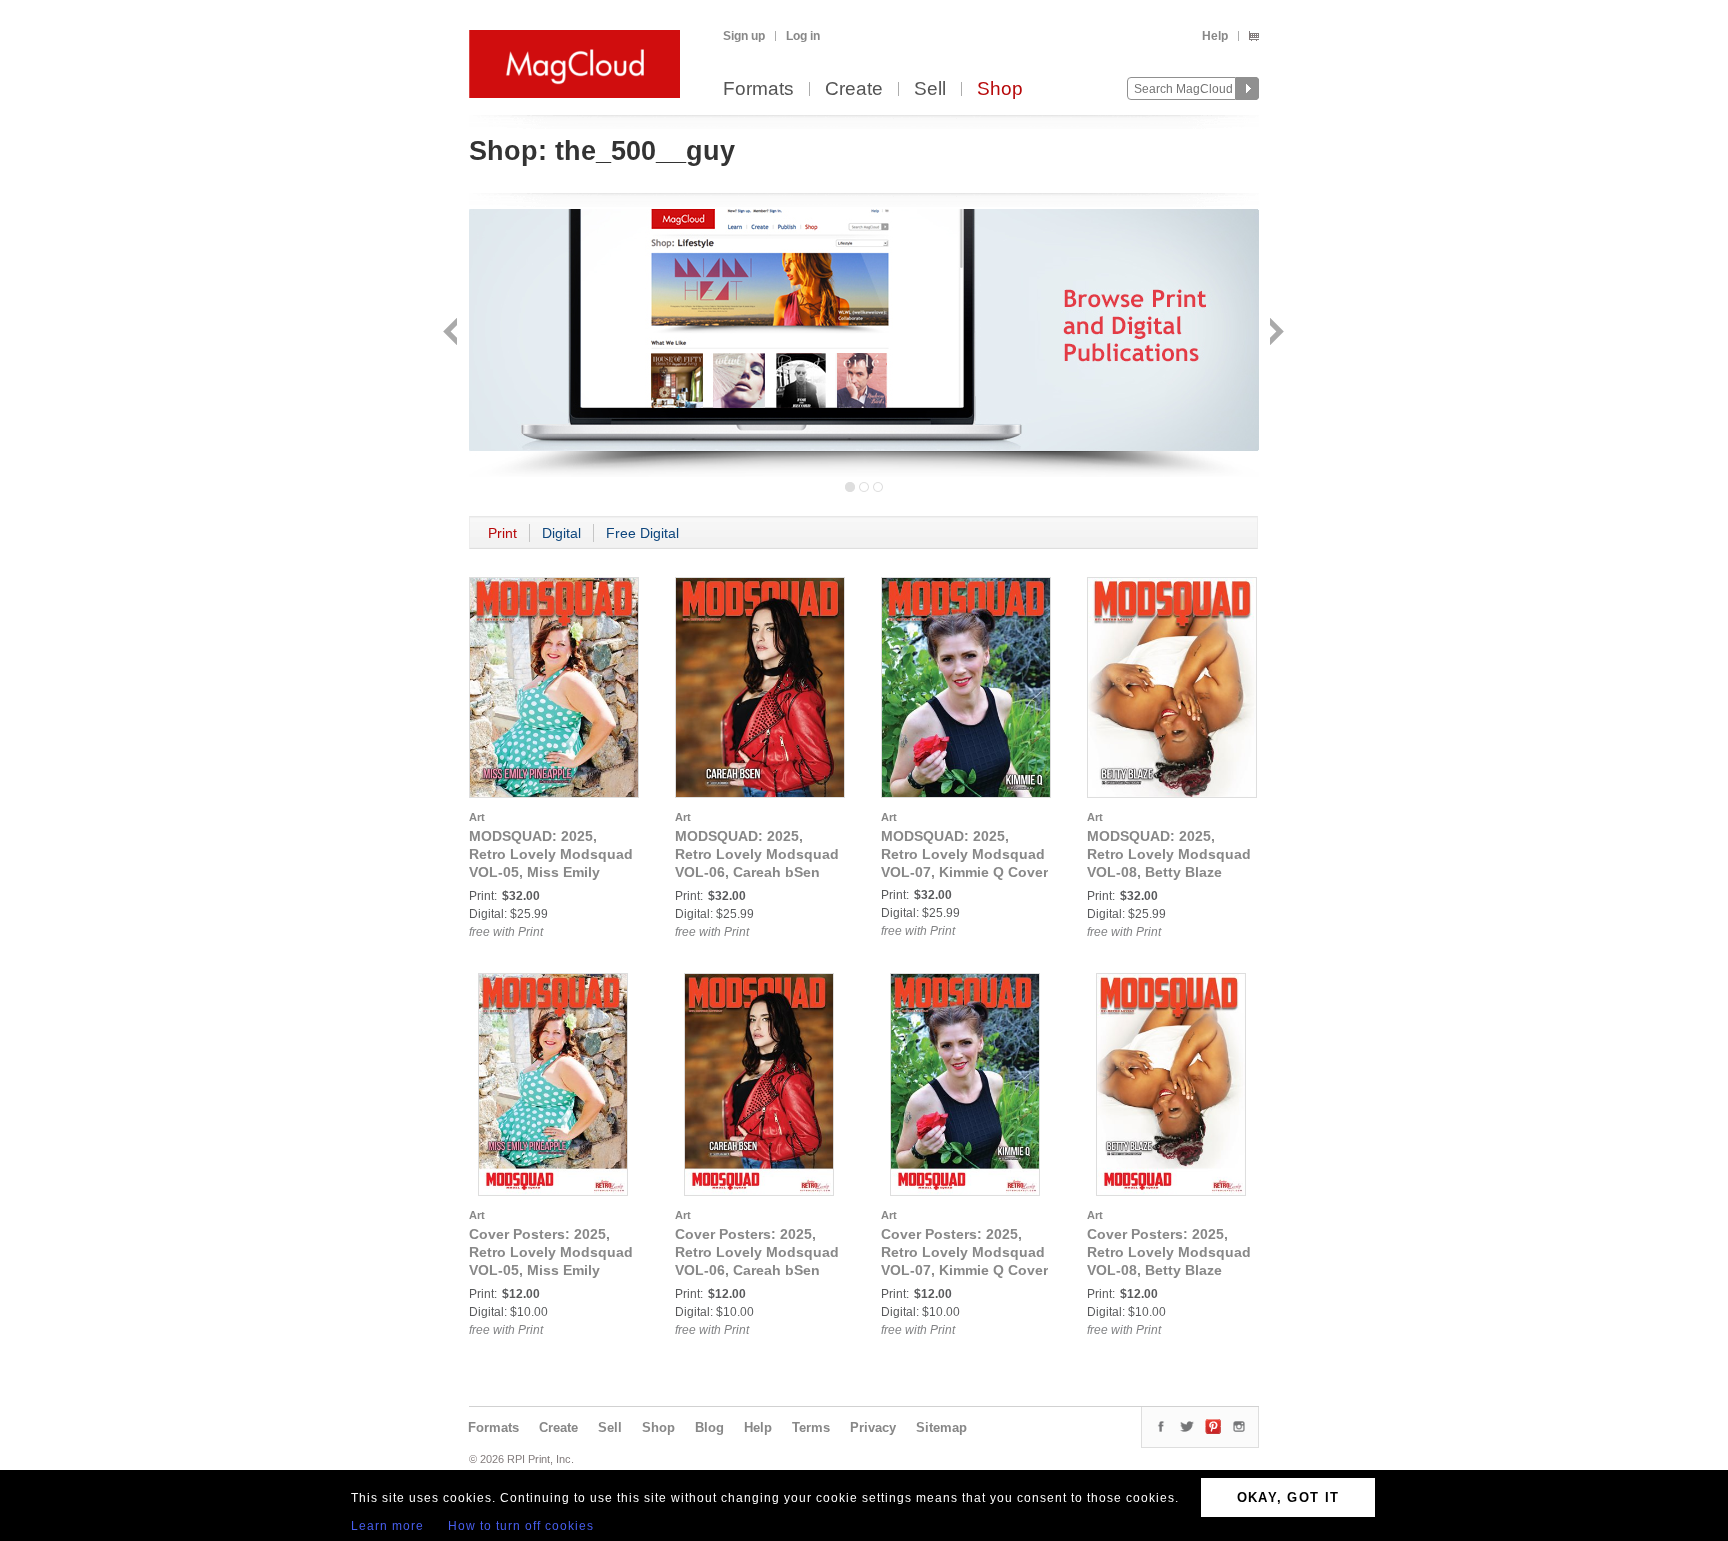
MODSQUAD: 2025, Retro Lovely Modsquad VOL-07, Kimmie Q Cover (964, 854)
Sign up (744, 36)
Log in (803, 36)
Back (452, 333)
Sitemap (941, 1427)
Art (477, 817)
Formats (758, 89)
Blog (709, 1427)
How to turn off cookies (521, 1526)
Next (1274, 333)
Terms (811, 1427)
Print (502, 533)
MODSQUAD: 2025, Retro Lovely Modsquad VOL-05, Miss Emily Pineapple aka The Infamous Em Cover (551, 872)
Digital (561, 533)
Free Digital (642, 533)
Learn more (387, 1526)
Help (1215, 36)
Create (854, 89)
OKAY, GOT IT (1288, 1497)
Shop (1000, 89)
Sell (930, 89)
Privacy (873, 1427)
